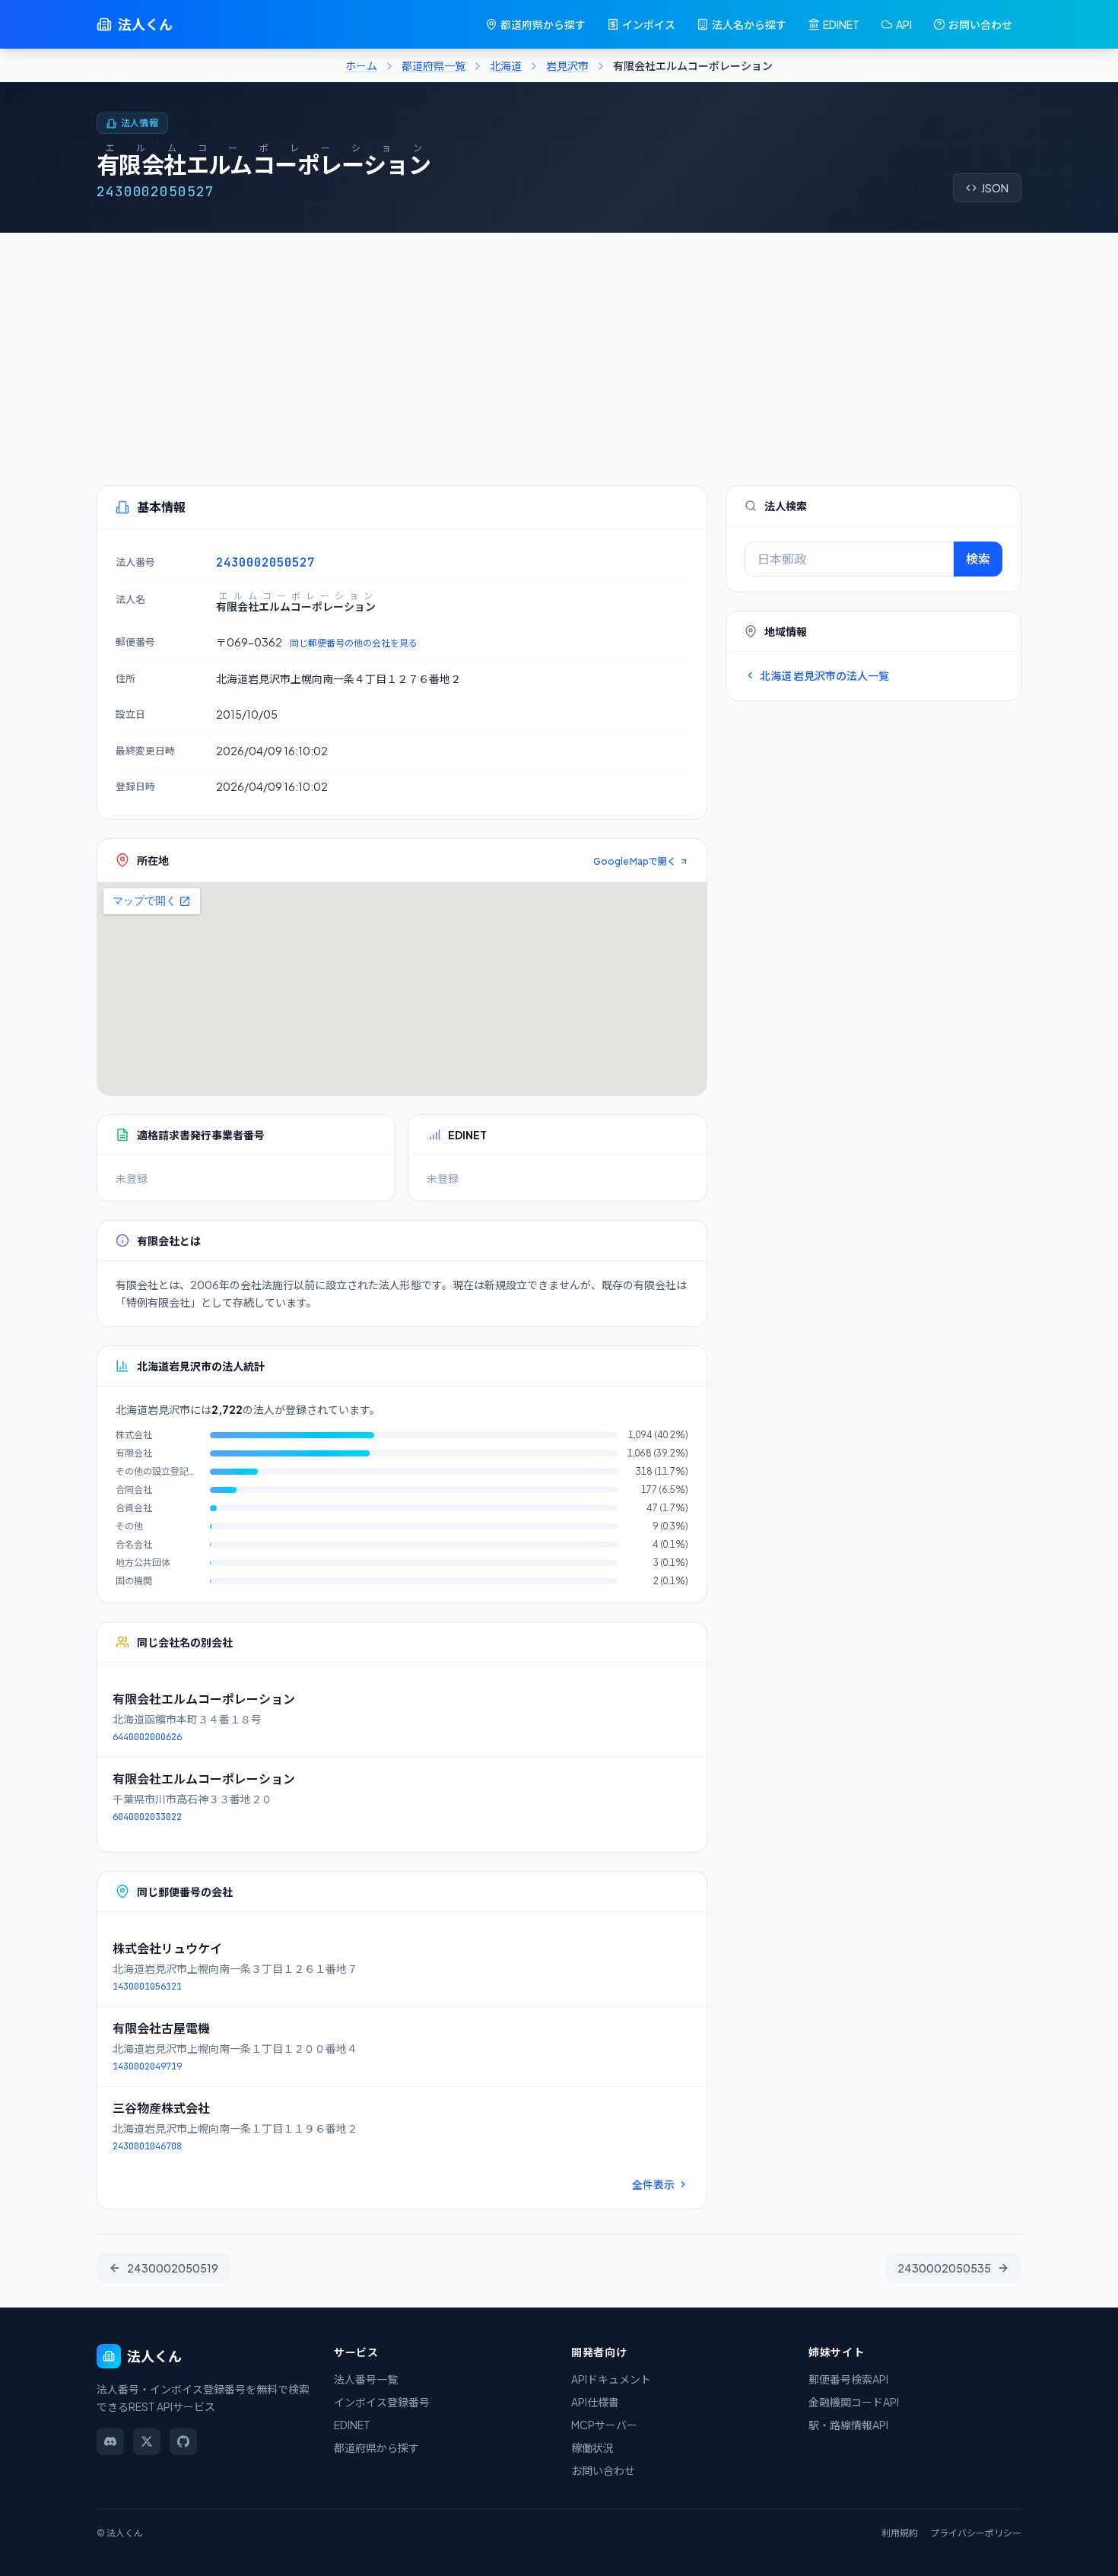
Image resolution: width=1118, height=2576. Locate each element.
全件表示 (653, 2184)
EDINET (841, 24)
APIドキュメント (611, 2379)
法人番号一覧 (366, 2379)
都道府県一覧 (434, 65)
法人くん (145, 24)
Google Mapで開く (635, 861)
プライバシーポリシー (976, 2533)
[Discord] (110, 2441)
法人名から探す (749, 24)
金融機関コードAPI (854, 2402)
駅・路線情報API (848, 2425)
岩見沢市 (567, 65)
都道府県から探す (543, 24)
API (904, 24)
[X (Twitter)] (147, 2441)
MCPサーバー (604, 2425)
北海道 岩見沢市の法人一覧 (824, 675)
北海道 (506, 65)
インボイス (649, 24)
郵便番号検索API (848, 2379)
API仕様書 (595, 2402)
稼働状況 (592, 2447)
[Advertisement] (559, 347)
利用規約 (900, 2533)
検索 (978, 559)
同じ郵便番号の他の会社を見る (354, 643)
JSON (995, 188)
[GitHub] (183, 2441)
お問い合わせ (980, 24)
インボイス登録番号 (382, 2402)
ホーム (361, 65)
